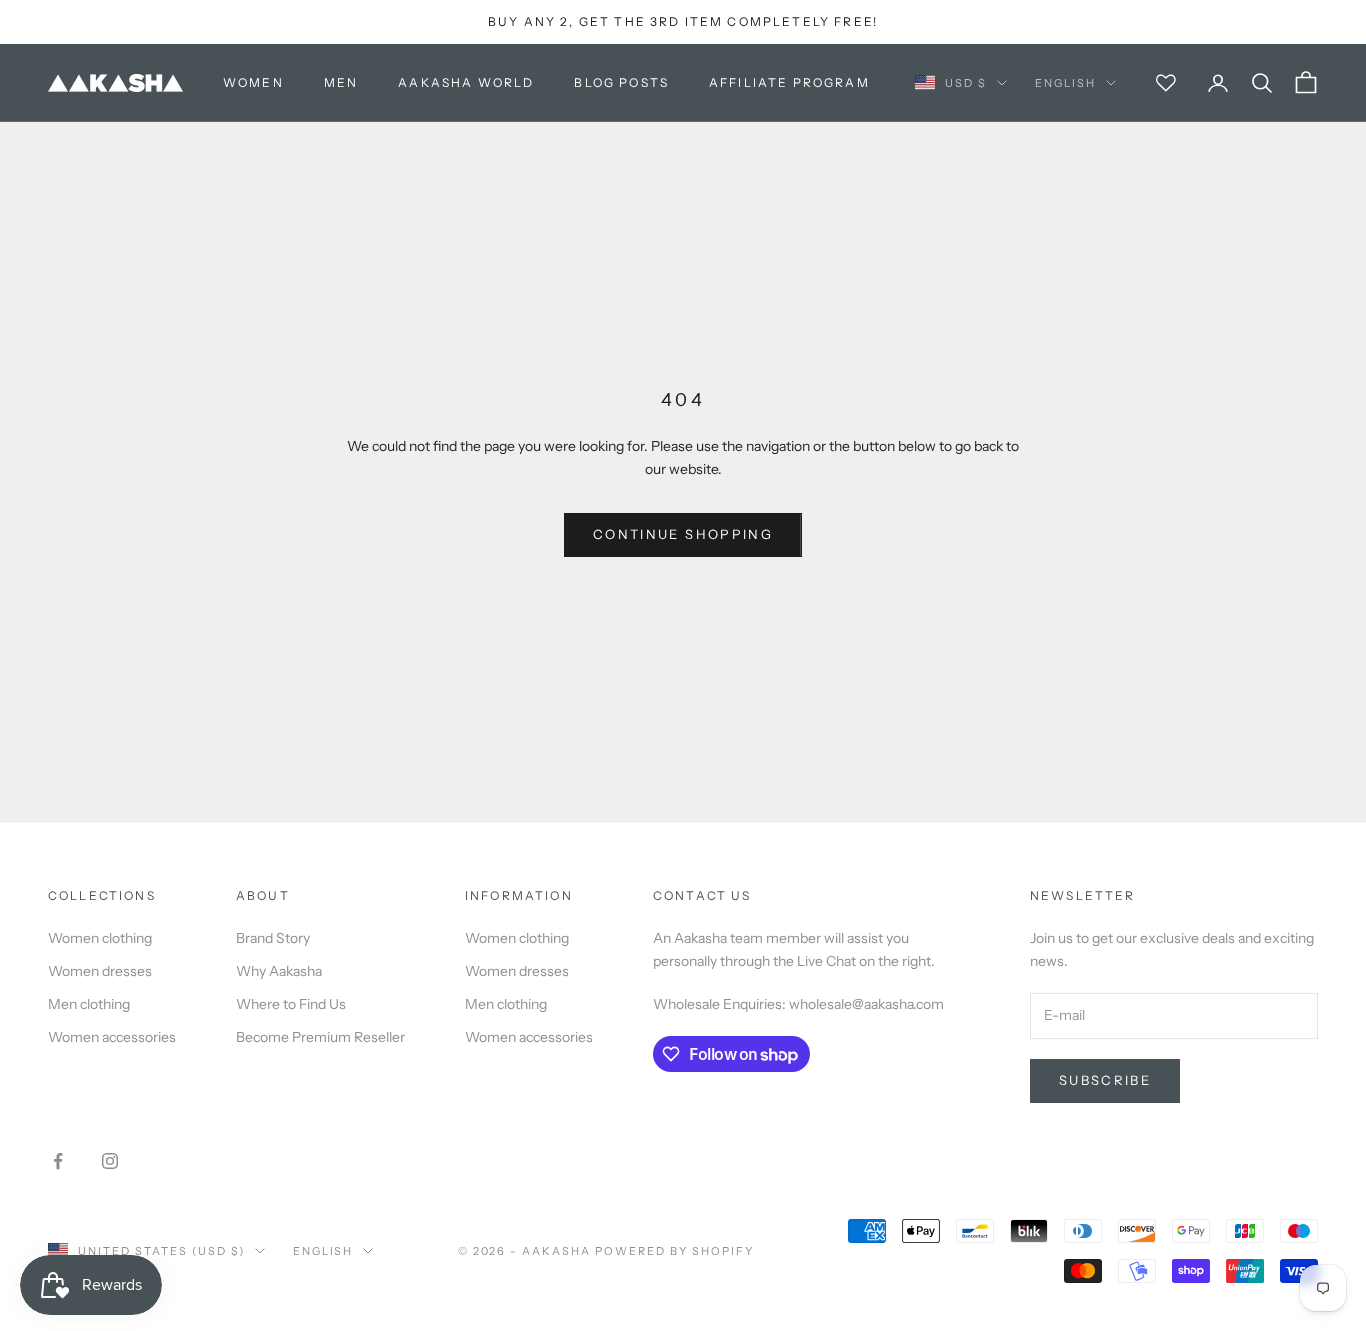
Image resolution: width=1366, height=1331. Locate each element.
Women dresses (100, 971)
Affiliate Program (789, 82)
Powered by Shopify (674, 1251)
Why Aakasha (279, 971)
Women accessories (112, 1037)
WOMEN (253, 82)
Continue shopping (683, 534)
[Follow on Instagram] (110, 1161)
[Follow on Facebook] (58, 1161)
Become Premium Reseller (320, 1037)
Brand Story (273, 938)
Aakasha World (466, 82)
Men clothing (89, 1004)
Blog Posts (621, 82)
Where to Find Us (291, 1004)
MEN (341, 82)
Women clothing (100, 938)
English (1065, 83)
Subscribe (1105, 1080)
